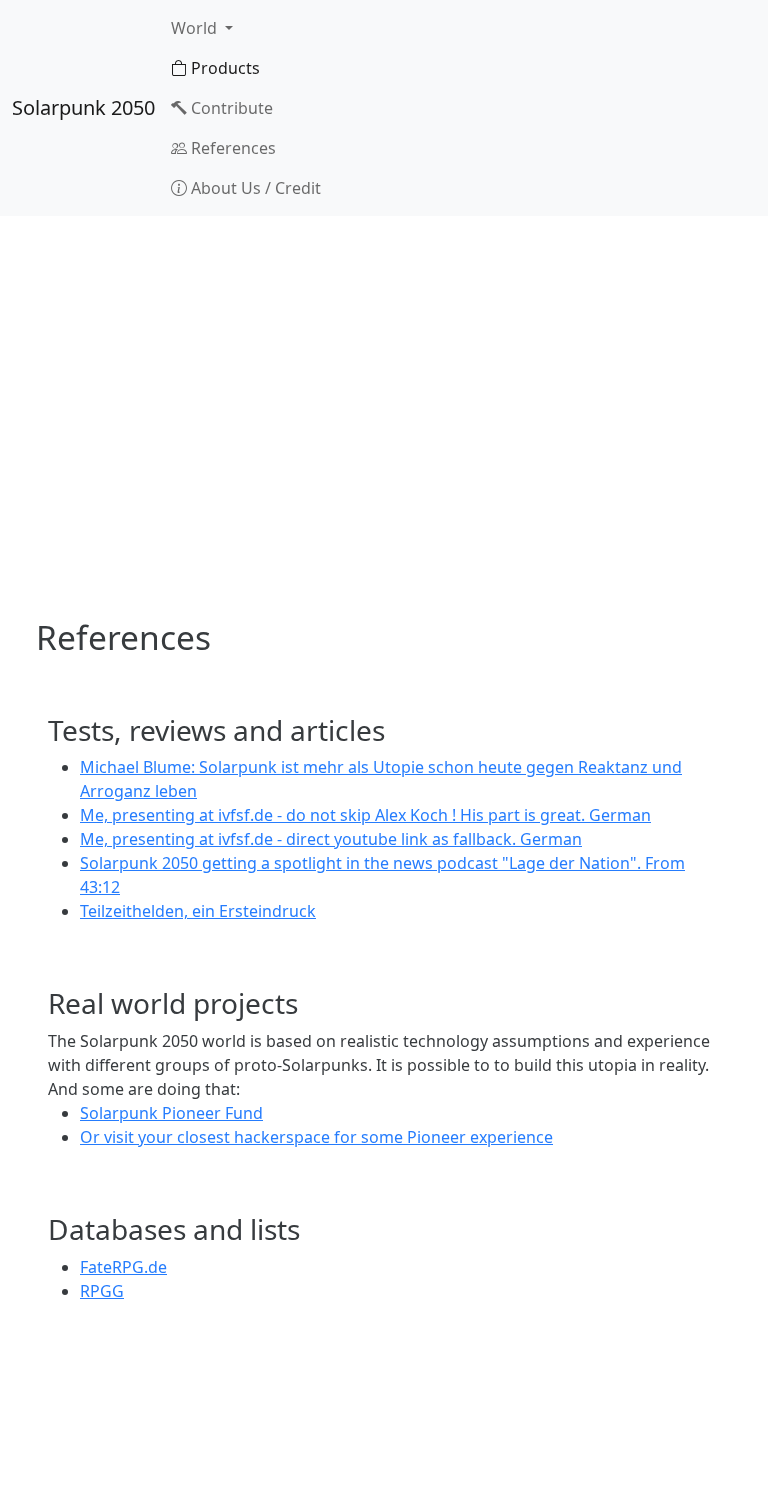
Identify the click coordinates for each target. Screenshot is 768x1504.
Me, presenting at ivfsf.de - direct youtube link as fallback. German (331, 839)
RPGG (102, 1291)
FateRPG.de (123, 1267)
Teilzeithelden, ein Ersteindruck (198, 911)
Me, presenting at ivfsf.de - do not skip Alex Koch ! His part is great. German (365, 815)
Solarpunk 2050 (83, 107)
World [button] (196, 28)
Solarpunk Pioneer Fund (171, 1113)
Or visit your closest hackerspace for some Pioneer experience (316, 1137)
